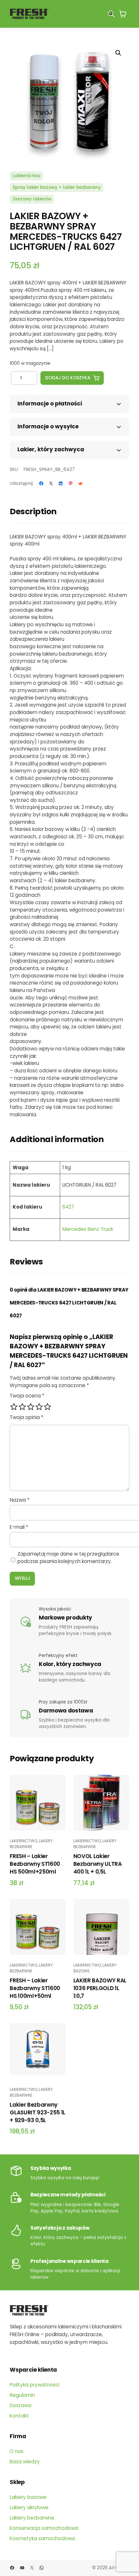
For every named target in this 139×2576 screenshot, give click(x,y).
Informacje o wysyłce (48, 426)
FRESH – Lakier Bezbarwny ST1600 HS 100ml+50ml (35, 1988)
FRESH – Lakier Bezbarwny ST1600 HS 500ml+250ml (35, 1864)
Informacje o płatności (50, 404)
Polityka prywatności (35, 2385)
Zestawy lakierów (32, 199)
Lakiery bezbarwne (31, 1844)
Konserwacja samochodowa (44, 2528)
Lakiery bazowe (28, 2497)
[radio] (14, 1407)
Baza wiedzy (25, 2462)
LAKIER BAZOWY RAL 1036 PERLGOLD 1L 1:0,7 (100, 1988)
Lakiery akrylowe (29, 2507)
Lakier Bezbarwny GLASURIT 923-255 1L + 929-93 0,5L (37, 2112)
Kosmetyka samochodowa (42, 2538)
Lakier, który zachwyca (51, 449)
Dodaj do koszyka (68, 378)
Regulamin (22, 2395)
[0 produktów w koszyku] (123, 14)
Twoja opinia (27, 1417)
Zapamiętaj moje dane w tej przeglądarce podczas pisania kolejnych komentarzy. (68, 1558)
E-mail (19, 1527)
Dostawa (21, 2405)
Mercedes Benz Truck (88, 1229)
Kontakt (19, 2416)
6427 (68, 1207)
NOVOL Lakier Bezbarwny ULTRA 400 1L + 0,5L (98, 1864)
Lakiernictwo (27, 176)
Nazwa (20, 1500)
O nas (17, 2451)
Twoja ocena (27, 1396)
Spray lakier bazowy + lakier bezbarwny (57, 187)
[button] (118, 53)
